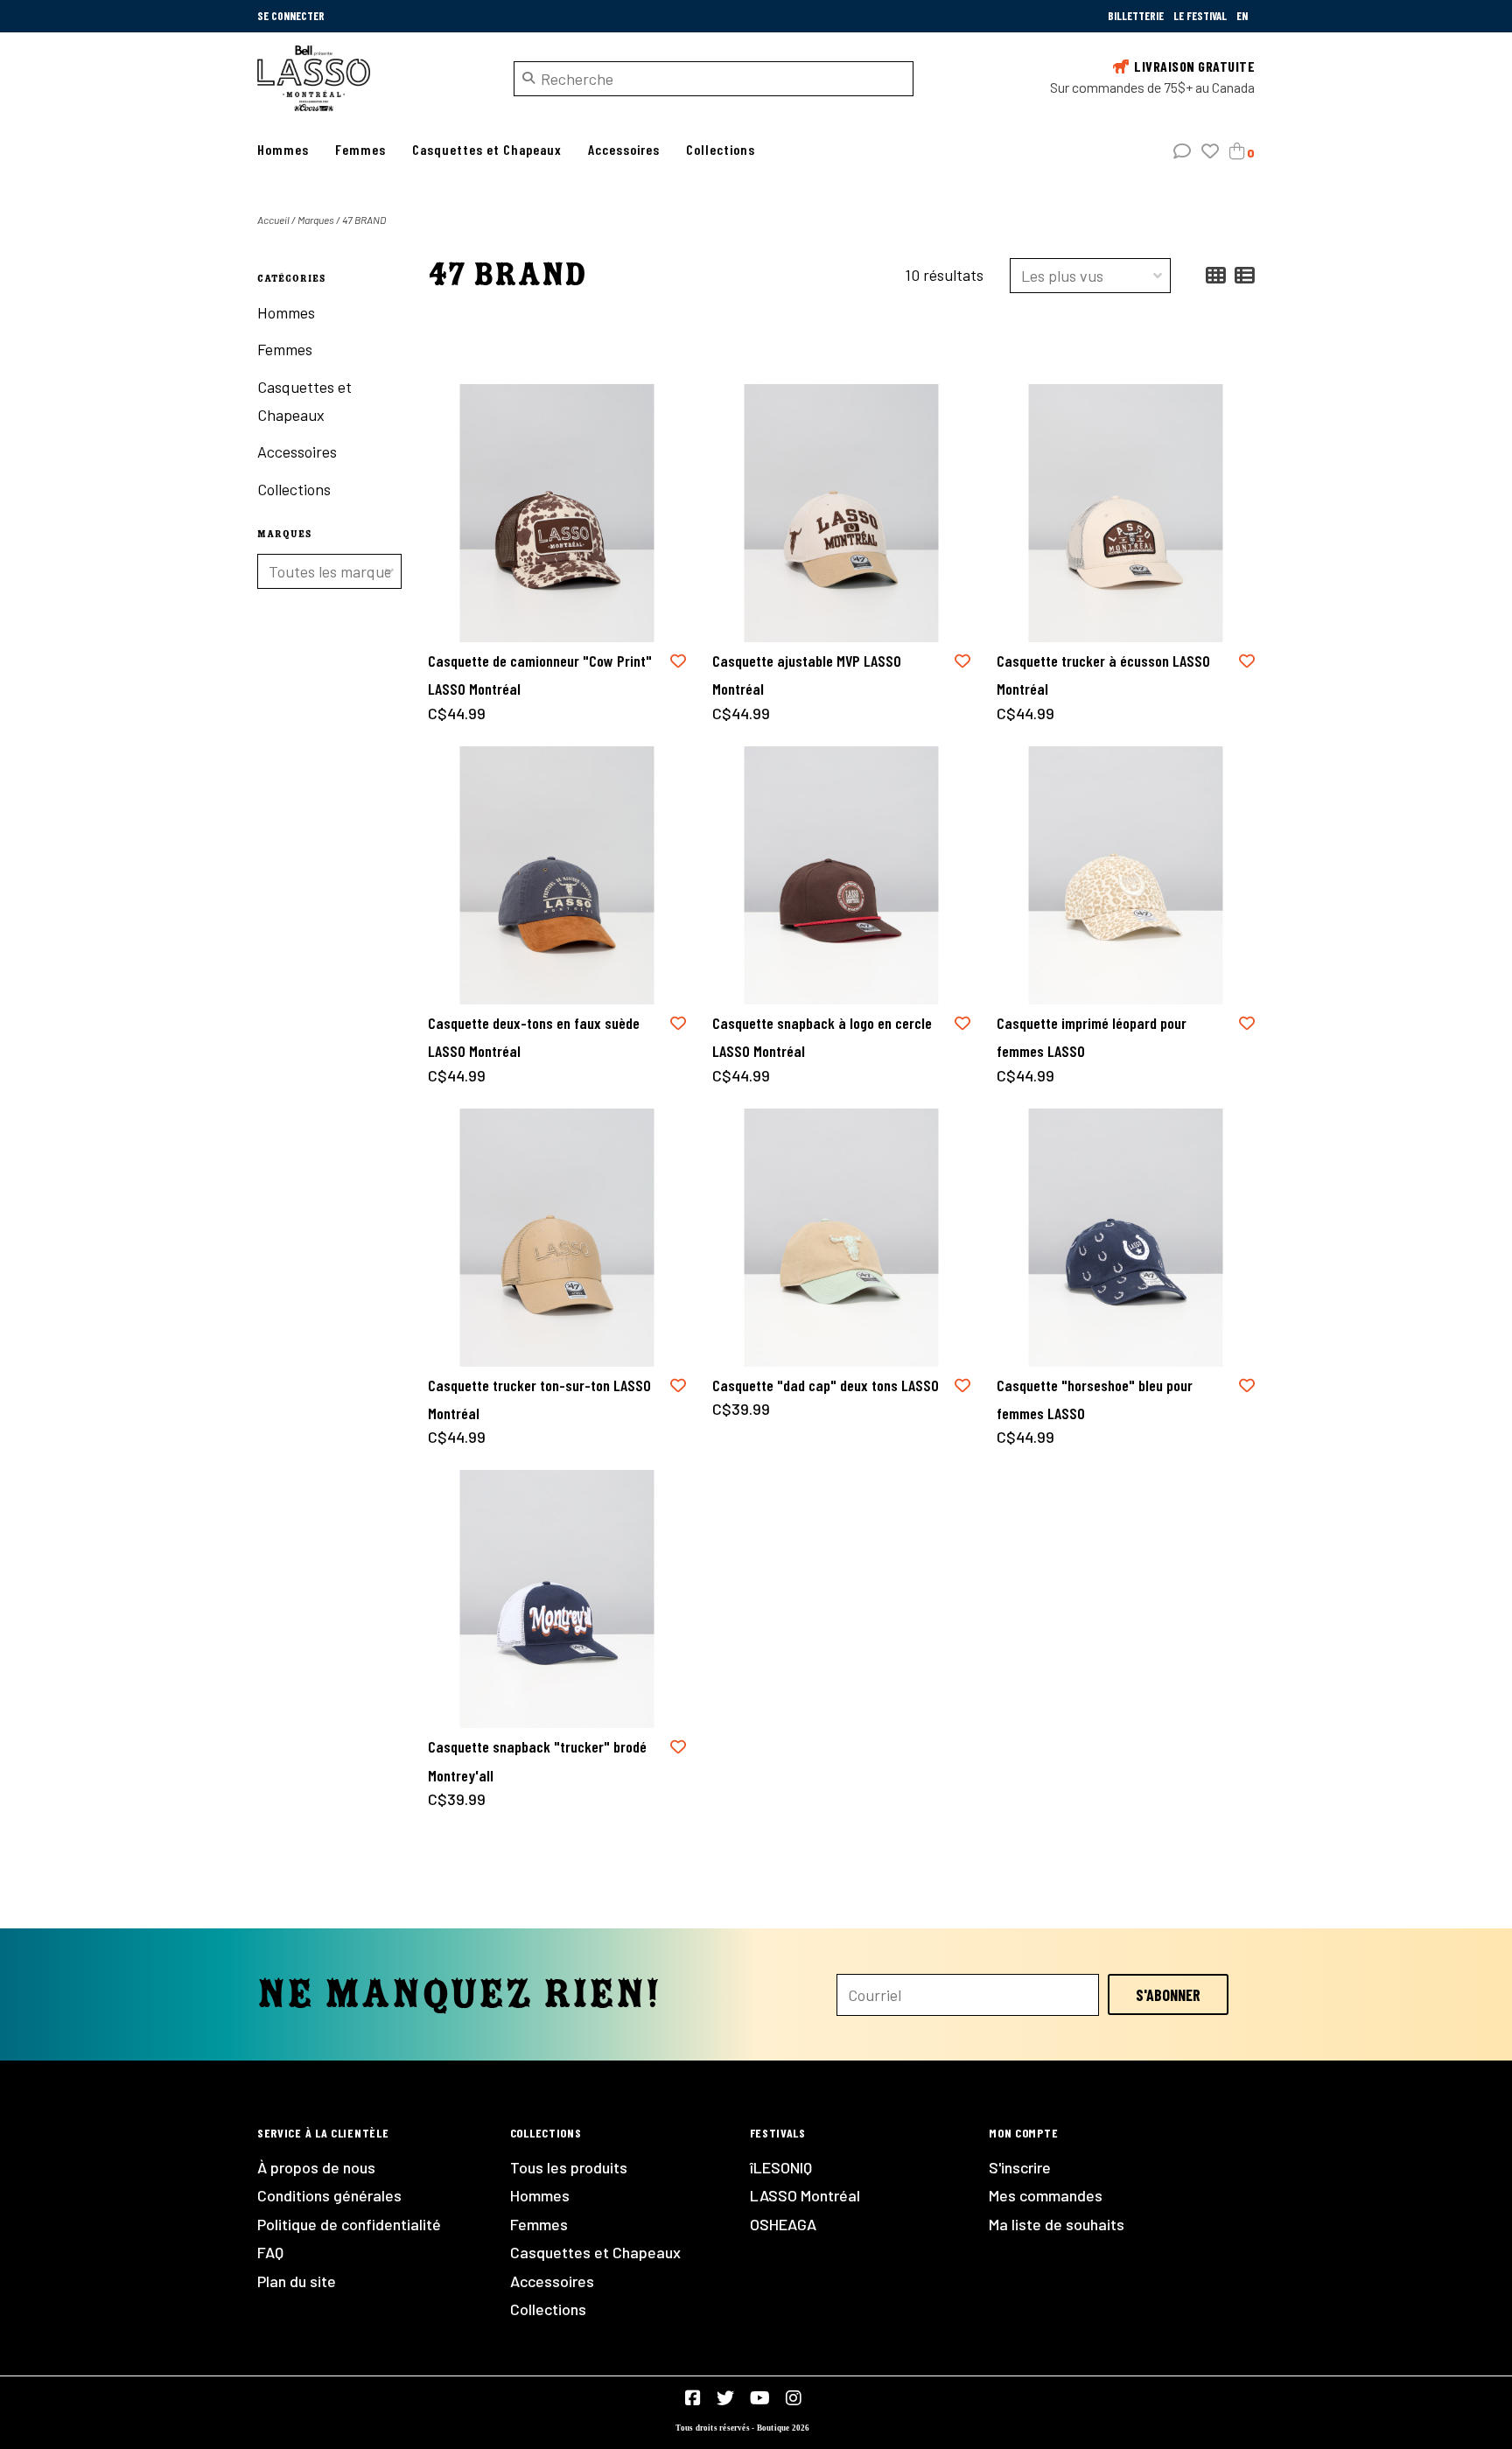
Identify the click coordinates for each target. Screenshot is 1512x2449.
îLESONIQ (781, 2167)
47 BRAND (364, 220)
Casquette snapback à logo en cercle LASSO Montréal (822, 1037)
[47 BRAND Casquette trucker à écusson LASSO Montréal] (1126, 513)
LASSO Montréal (805, 2195)
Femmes (360, 149)
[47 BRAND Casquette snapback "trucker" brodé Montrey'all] (557, 1599)
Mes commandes (1046, 2195)
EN (1242, 16)
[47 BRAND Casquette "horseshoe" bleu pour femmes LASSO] (1126, 1238)
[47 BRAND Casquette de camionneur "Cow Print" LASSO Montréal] (557, 513)
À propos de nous (316, 2167)
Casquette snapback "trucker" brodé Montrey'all (537, 1760)
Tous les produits (569, 2167)
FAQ (270, 2252)
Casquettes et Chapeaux (487, 149)
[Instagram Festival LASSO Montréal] (794, 2398)
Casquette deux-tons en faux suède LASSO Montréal (534, 1037)
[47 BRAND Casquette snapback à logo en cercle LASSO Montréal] (841, 875)
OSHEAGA (783, 2224)
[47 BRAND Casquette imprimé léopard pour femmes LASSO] (1126, 875)
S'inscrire (1020, 2167)
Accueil (273, 220)
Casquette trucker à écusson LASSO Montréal (1103, 675)
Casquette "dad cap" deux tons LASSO (826, 1385)
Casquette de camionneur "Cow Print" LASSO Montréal (540, 675)
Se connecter (291, 16)
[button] (1182, 151)
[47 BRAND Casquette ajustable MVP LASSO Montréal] (841, 513)
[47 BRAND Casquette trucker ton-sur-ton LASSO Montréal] (557, 1238)
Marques (316, 220)
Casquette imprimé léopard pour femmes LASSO (1092, 1037)
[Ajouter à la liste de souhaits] (678, 661)
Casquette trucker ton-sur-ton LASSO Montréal (539, 1399)
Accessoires (624, 149)
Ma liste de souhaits (1057, 2224)
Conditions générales (329, 2195)
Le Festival (1201, 16)
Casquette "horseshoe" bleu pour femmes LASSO (1095, 1399)
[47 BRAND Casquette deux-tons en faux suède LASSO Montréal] (557, 875)
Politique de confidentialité (349, 2224)
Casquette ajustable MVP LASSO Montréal (807, 675)
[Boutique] (372, 78)
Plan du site (297, 2281)
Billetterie (1137, 16)
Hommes (283, 149)
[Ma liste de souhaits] (1210, 151)
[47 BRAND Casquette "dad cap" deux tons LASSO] (841, 1238)
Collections (721, 149)
